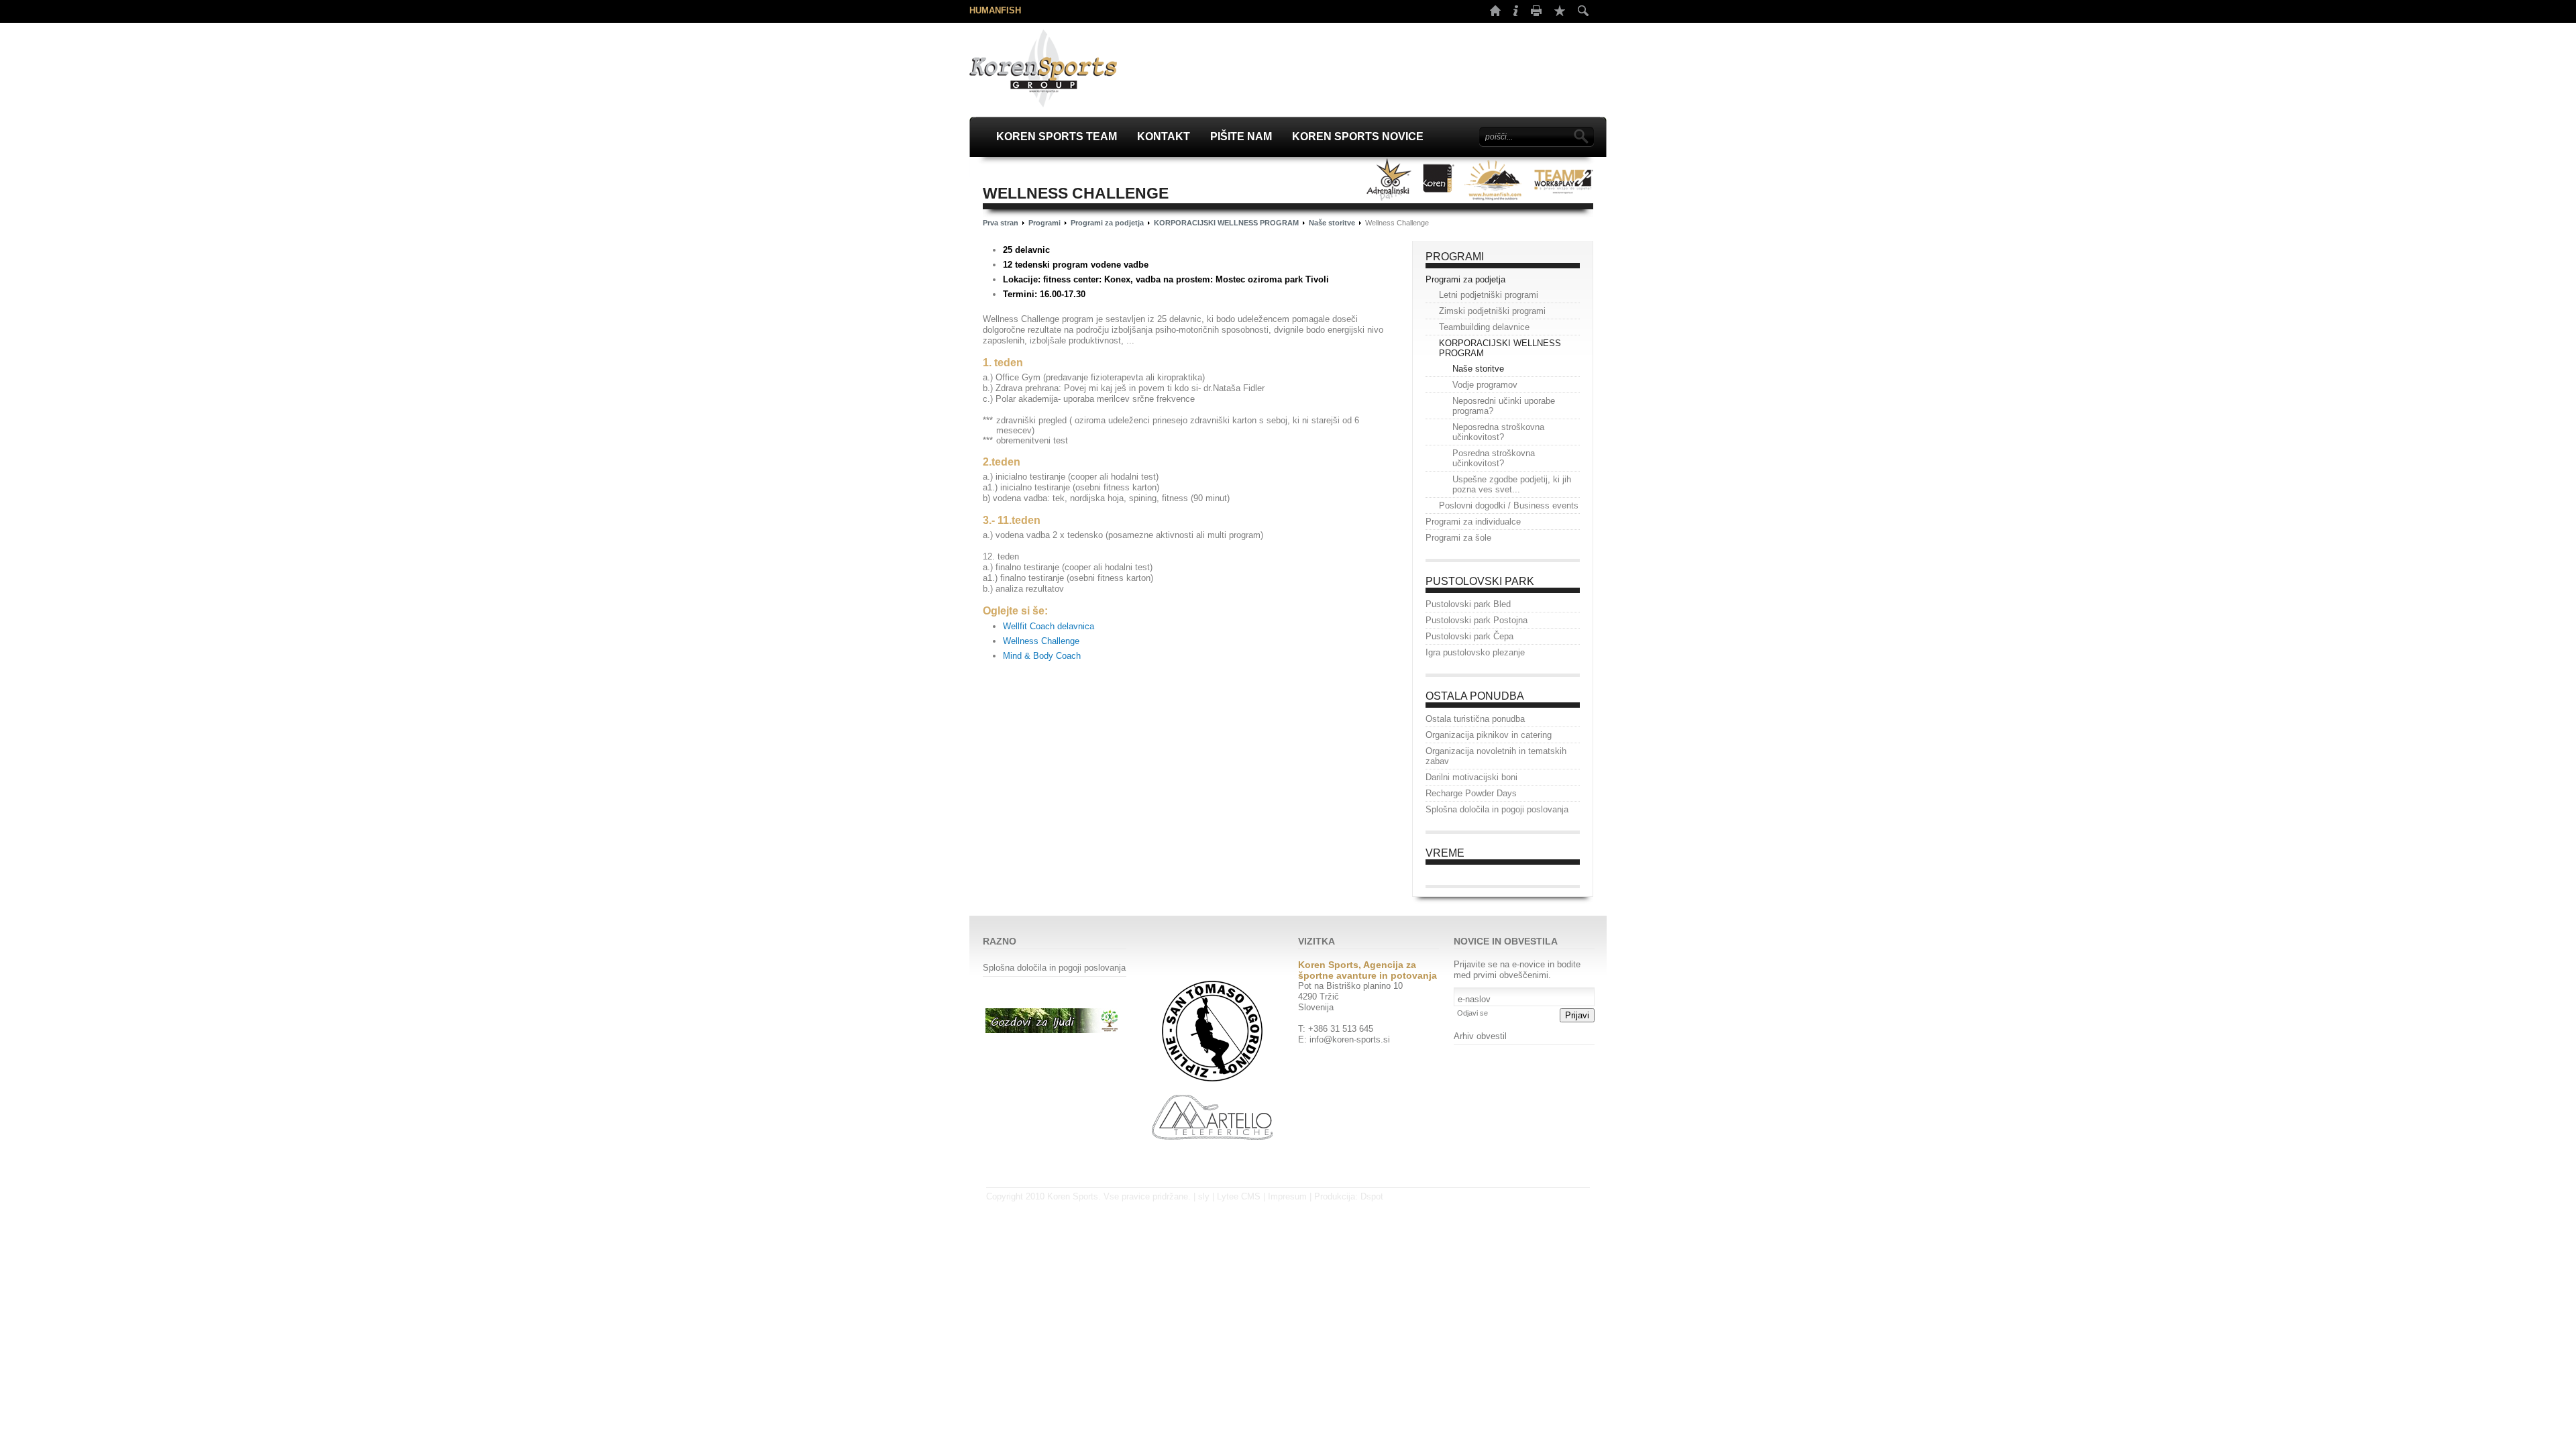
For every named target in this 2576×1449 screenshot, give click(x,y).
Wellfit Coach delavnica (1049, 626)
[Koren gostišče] (1438, 179)
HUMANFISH (995, 10)
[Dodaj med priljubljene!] (1560, 11)
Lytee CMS (1239, 1196)
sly (1204, 1196)
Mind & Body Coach (1042, 656)
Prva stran (1001, 223)
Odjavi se (1472, 1013)
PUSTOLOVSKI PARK (1480, 581)
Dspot (1372, 1196)
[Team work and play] (1563, 179)
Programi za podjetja (1107, 223)
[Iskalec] (1583, 11)
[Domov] (1495, 13)
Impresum (1287, 1196)
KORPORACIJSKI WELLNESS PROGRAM (1226, 223)
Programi (1044, 223)
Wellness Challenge (1041, 641)
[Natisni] (1536, 13)
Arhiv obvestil (1480, 1036)
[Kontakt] (1516, 13)
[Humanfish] (1494, 179)
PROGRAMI (1455, 257)
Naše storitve (1332, 223)
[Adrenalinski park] (1389, 179)
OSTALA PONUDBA (1475, 696)
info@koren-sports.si (1350, 1039)
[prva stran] (1043, 68)
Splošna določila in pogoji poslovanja (1054, 968)
